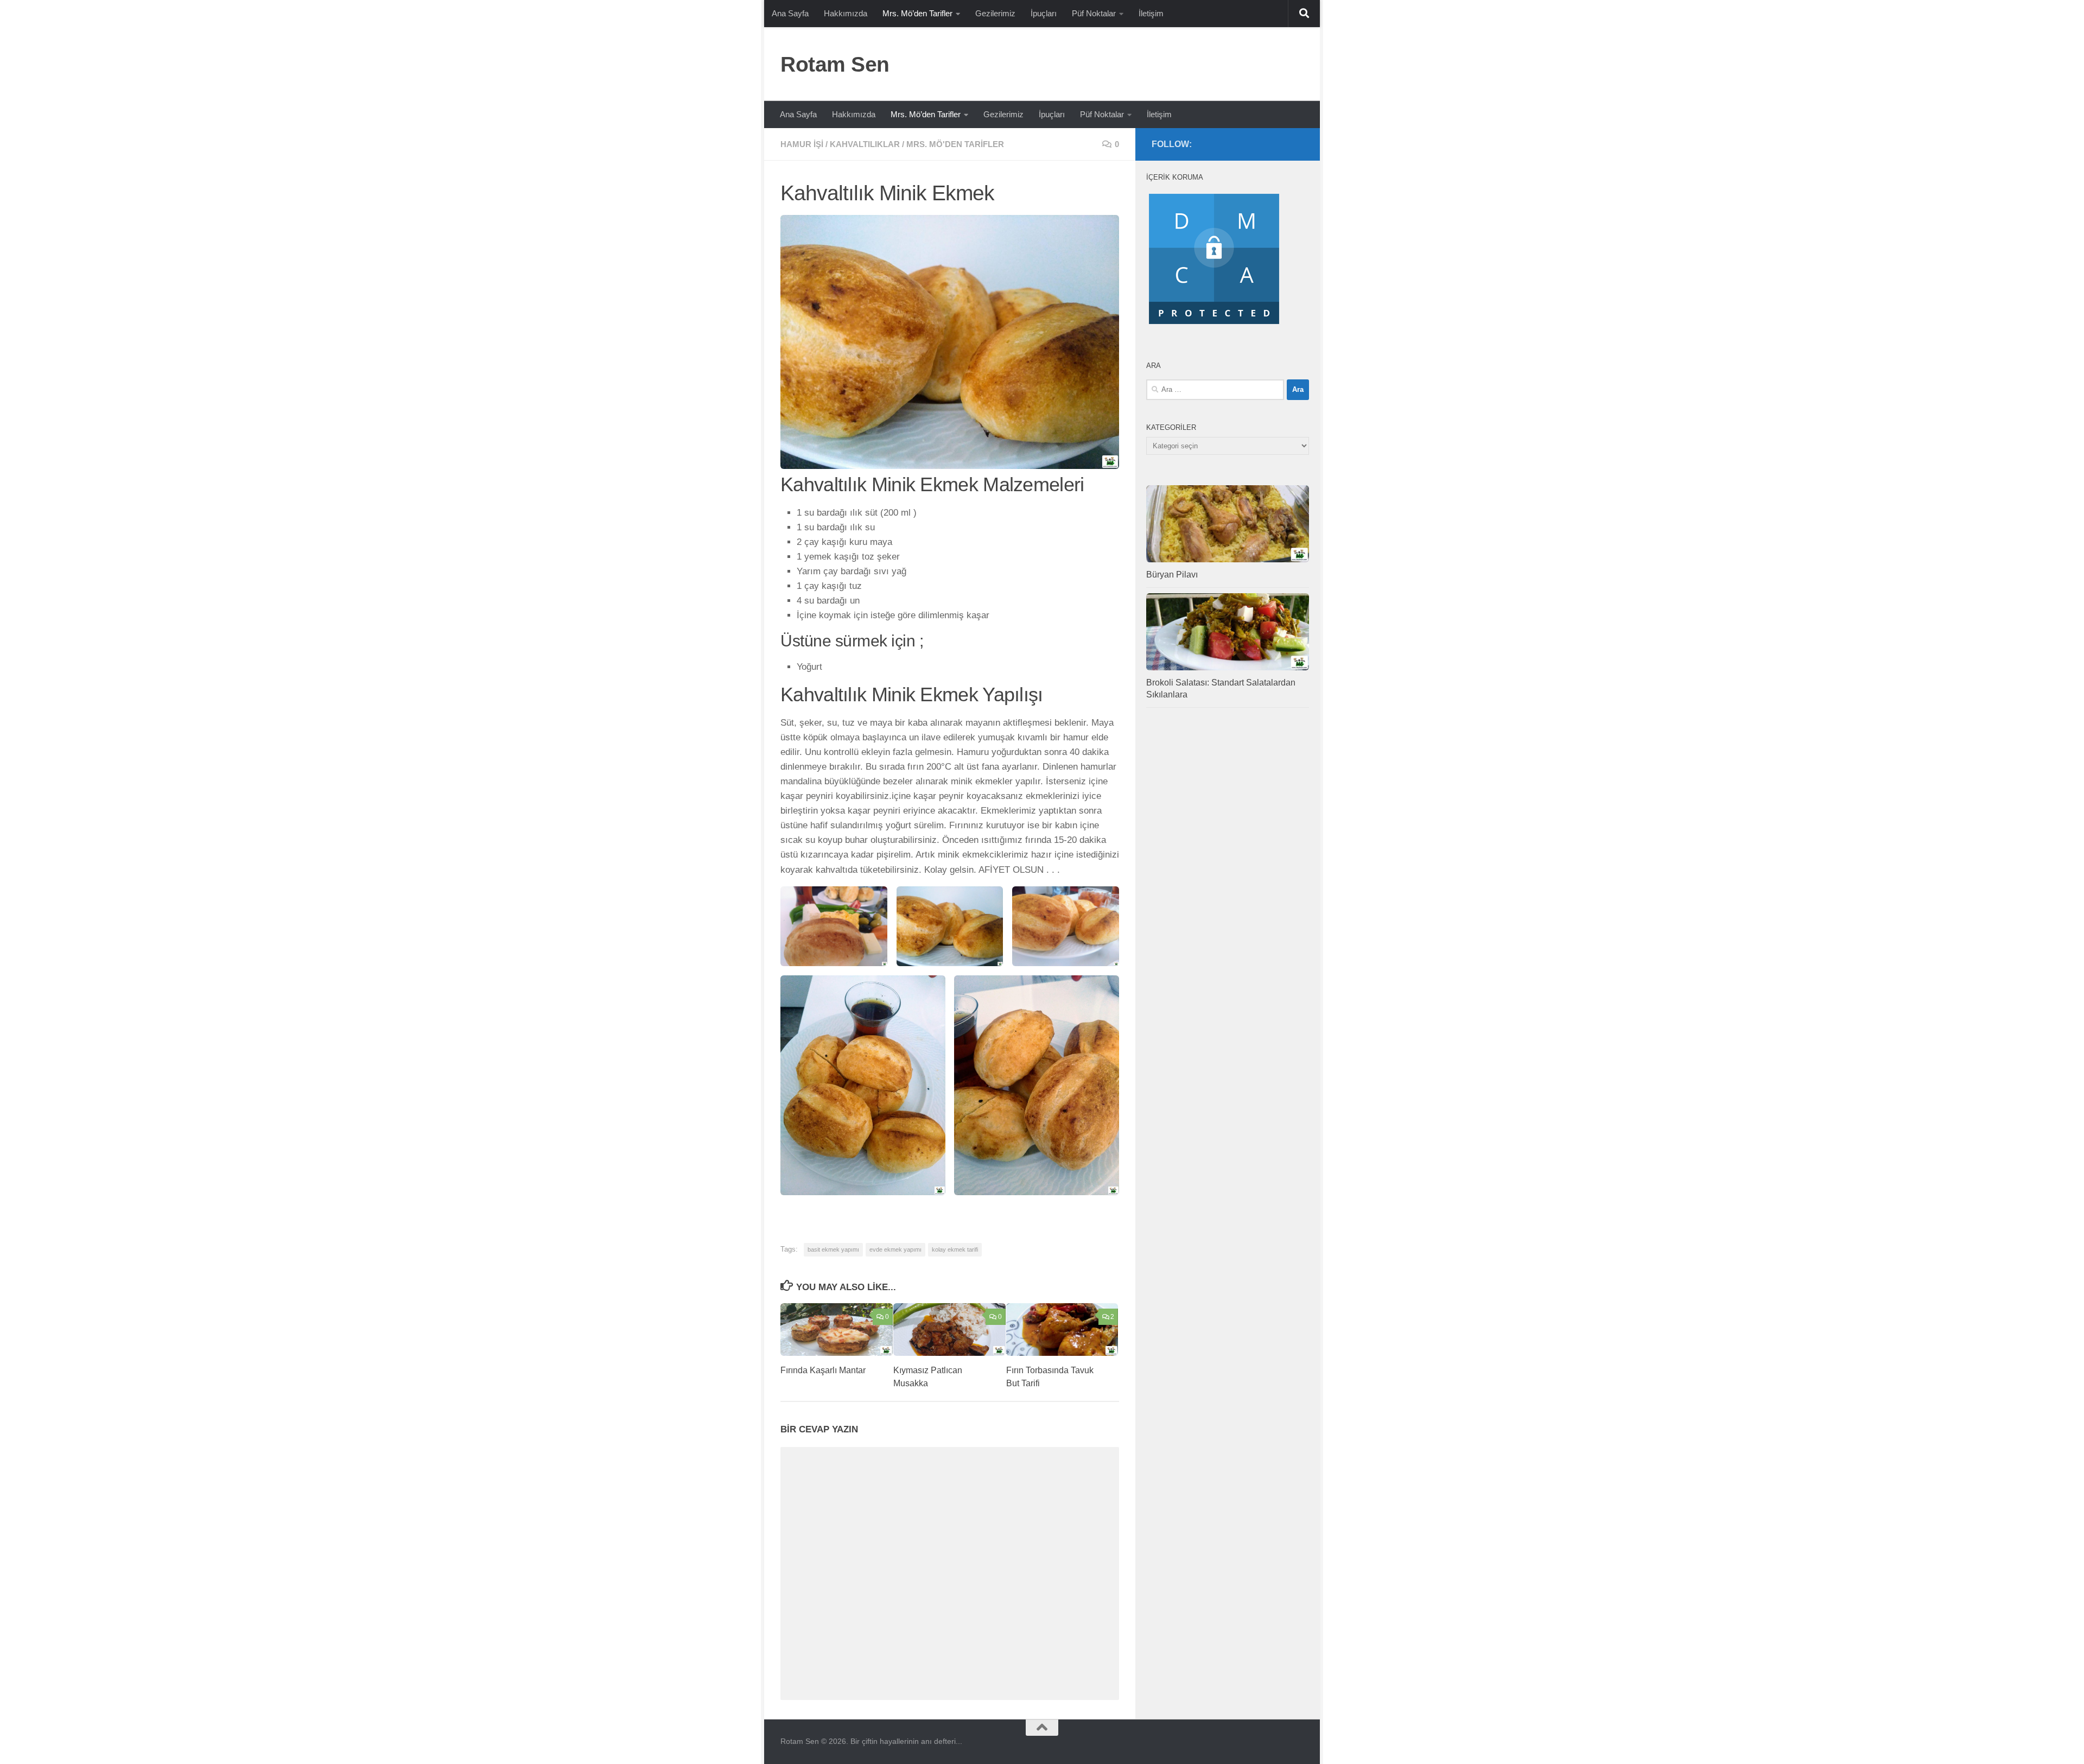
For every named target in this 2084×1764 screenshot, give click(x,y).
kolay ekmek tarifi (955, 1249)
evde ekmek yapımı (895, 1249)
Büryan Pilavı (1172, 575)
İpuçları (1044, 13)
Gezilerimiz (995, 13)
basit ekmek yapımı (833, 1249)
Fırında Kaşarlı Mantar (823, 1370)
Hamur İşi (802, 144)
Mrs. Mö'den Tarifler (955, 144)
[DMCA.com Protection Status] (1214, 324)
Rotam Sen (835, 64)
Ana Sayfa (790, 13)
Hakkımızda (846, 13)
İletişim (1151, 13)
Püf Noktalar (1094, 13)
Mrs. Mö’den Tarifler (917, 13)
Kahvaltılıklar (865, 144)
